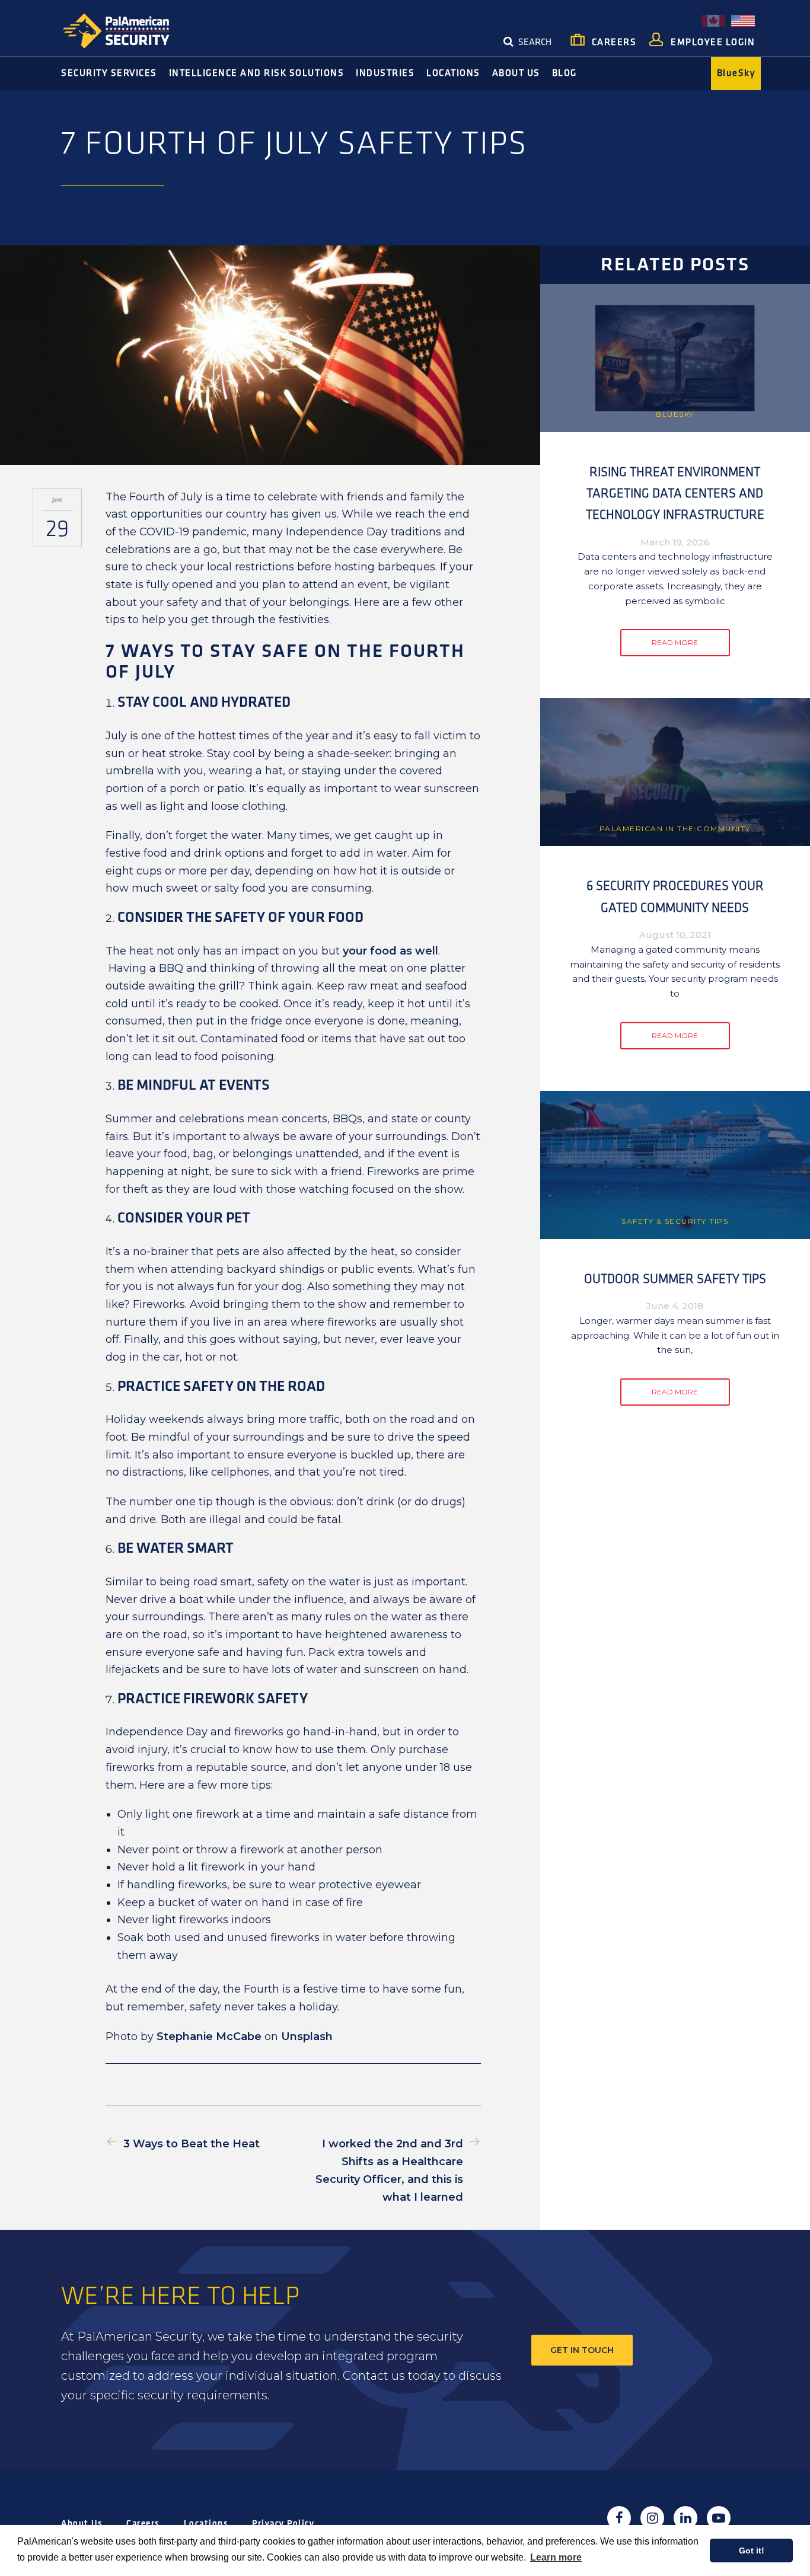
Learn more (556, 2557)
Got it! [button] (752, 2551)
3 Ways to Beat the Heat (192, 2144)
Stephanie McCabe (209, 2036)
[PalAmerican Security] (126, 31)
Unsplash (307, 2036)
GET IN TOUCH (582, 2350)
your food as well (390, 951)
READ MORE (675, 642)
